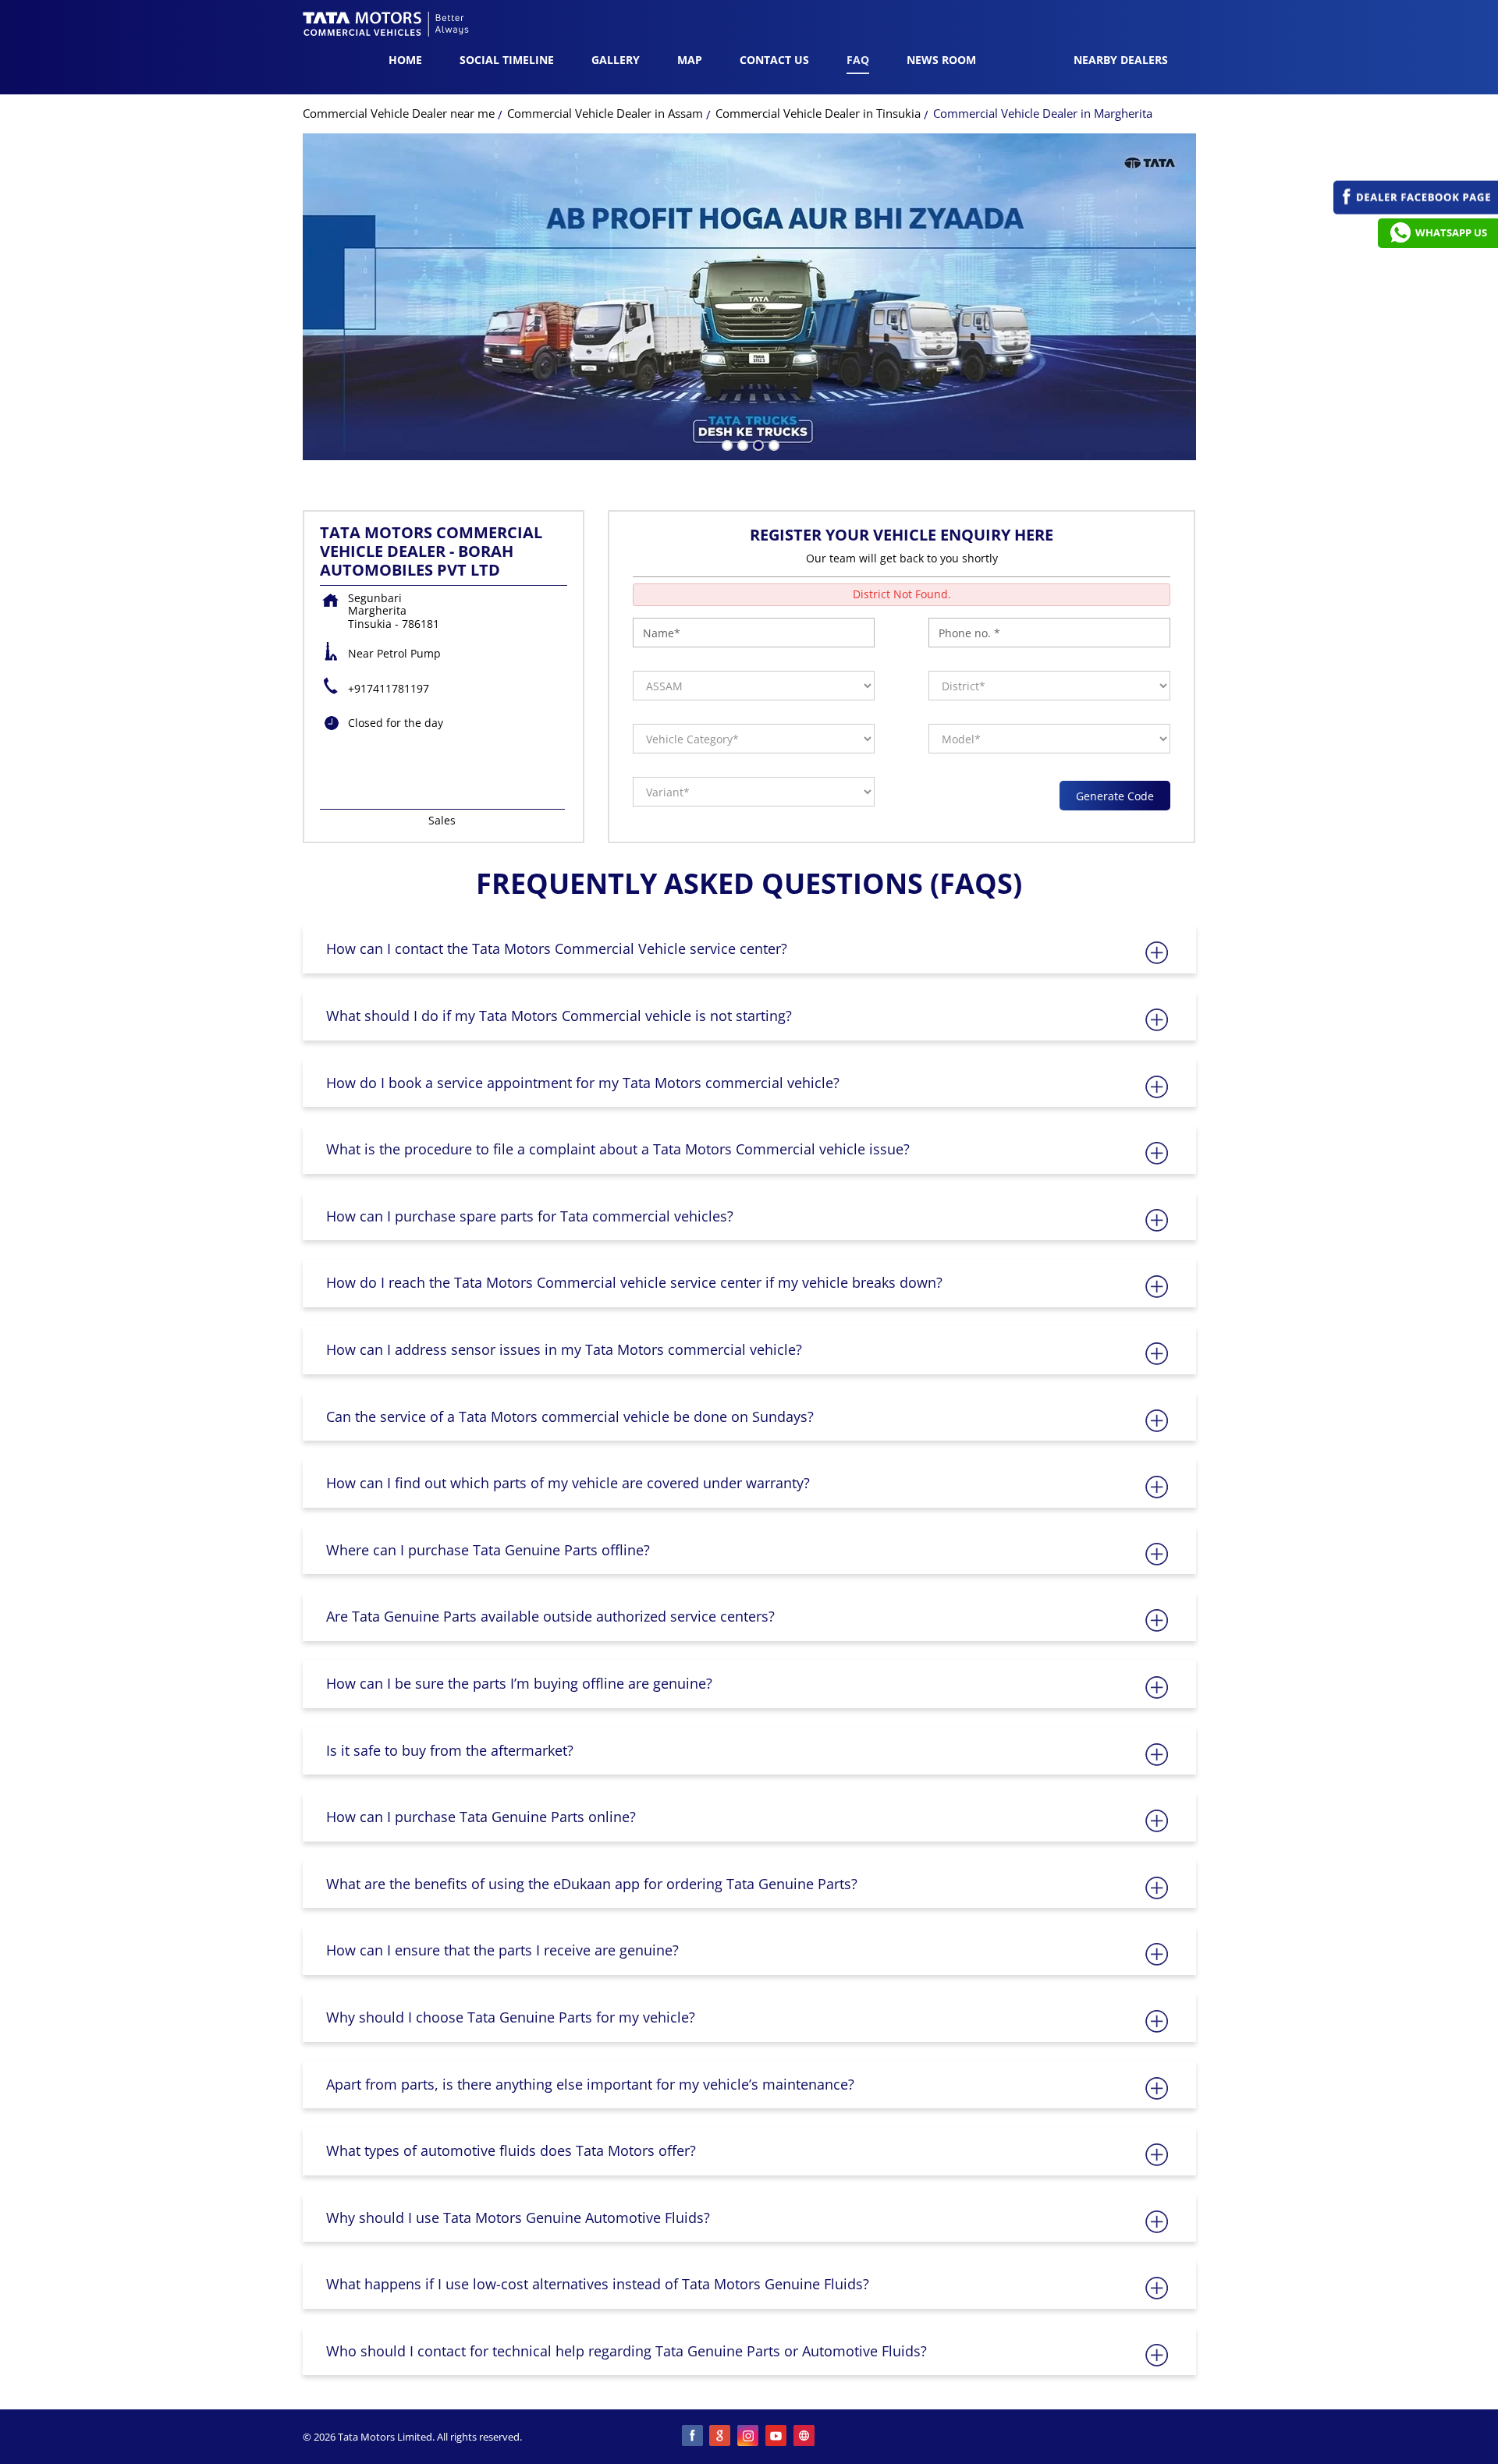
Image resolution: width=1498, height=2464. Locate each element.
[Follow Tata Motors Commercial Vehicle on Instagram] (749, 2437)
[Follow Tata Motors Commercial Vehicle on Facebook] (693, 2437)
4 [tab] (772, 444)
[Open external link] (1416, 210)
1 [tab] (726, 444)
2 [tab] (741, 444)
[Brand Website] (805, 2437)
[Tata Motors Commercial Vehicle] (386, 26)
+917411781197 (389, 688)
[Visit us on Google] (721, 2437)
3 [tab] (757, 444)
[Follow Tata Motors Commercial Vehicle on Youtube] (777, 2437)
